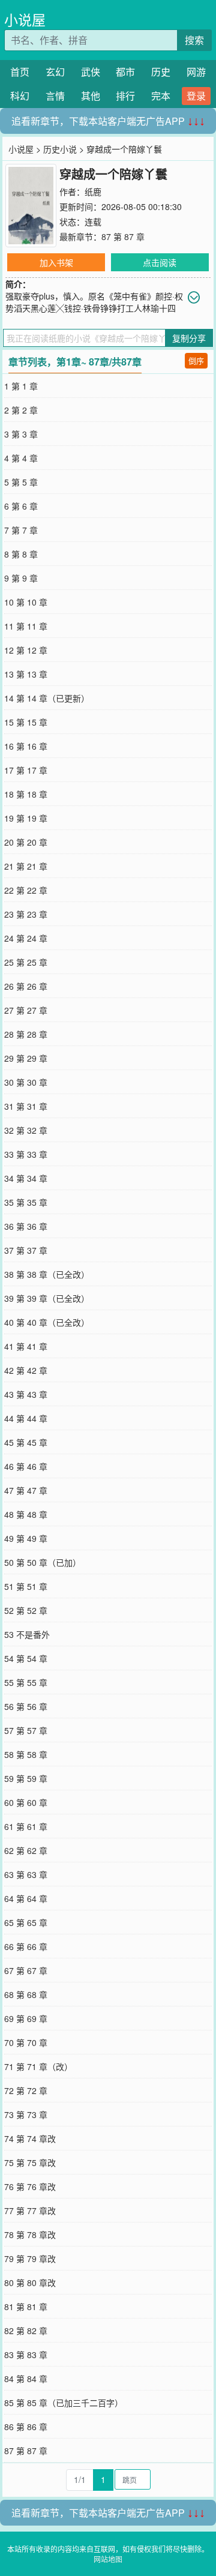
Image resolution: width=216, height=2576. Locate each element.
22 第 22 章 (26, 890)
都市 (125, 72)
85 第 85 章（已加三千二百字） (64, 2403)
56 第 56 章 (26, 1706)
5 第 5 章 (21, 482)
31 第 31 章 (26, 1106)
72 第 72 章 (26, 2090)
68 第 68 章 (26, 1994)
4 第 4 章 (21, 458)
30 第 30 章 (26, 1082)
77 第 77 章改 (30, 2210)
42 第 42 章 (26, 1370)
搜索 (194, 40)
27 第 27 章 (26, 1010)
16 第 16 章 (26, 746)
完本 (161, 96)
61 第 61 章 (26, 1826)
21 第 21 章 (26, 866)
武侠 (91, 72)
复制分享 (189, 338)
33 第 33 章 (26, 1154)
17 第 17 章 (26, 770)
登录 (196, 96)
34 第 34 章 (26, 1178)
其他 (91, 96)
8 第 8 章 (21, 554)
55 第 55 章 (26, 1682)
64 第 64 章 (26, 1898)
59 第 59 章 (26, 1778)
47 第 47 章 (26, 1490)
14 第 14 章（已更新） (47, 698)
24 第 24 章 (26, 938)
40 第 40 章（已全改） (47, 1322)
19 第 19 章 (26, 818)
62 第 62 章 (26, 1850)
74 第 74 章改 (30, 2138)
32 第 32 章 (26, 1130)
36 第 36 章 (26, 1226)
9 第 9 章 (21, 578)
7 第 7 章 (21, 530)
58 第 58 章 (26, 1754)
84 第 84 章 (26, 2379)
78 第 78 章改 (30, 2234)
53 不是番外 (27, 1634)
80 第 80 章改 (30, 2283)
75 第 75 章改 (30, 2162)
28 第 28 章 (26, 1034)
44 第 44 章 (26, 1418)
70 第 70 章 (26, 2042)
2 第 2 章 (21, 410)
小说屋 (25, 20)
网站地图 (108, 2559)
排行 (125, 96)
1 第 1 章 (21, 386)
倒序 (196, 360)
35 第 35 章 (26, 1202)
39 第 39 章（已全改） (47, 1298)
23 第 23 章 (26, 914)
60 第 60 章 (26, 1802)
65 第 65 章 (26, 1922)
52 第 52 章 (26, 1610)
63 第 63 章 (26, 1874)
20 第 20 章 (26, 842)
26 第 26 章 (26, 986)
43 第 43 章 (26, 1394)
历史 (161, 72)
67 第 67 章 (26, 1970)
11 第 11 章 (26, 626)
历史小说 (60, 149)
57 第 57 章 (26, 1730)
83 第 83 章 (26, 2355)
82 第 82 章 (26, 2331)
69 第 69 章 (26, 2018)
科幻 (20, 96)
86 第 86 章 (26, 2427)
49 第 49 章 (26, 1538)
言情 (55, 96)
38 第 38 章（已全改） (47, 1274)
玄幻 (55, 72)
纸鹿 (93, 191)
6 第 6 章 (21, 506)
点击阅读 (160, 262)
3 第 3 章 (21, 434)
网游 (196, 72)
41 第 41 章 (26, 1346)
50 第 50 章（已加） (43, 1562)
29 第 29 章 (26, 1058)
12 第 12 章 (26, 650)
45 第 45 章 (26, 1442)
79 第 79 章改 (30, 2259)
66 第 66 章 (26, 1946)
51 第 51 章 (26, 1586)
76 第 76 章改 (30, 2186)
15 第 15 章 (26, 722)
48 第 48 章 (26, 1514)
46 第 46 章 (26, 1466)
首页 (20, 72)
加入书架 (56, 262)
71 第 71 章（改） (38, 2066)
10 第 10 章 (26, 602)
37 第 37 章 (26, 1250)
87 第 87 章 (123, 236)
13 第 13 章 (26, 674)
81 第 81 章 (26, 2307)
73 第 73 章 (26, 2114)
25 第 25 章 (26, 962)
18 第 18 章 (26, 794)
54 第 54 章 (26, 1658)
